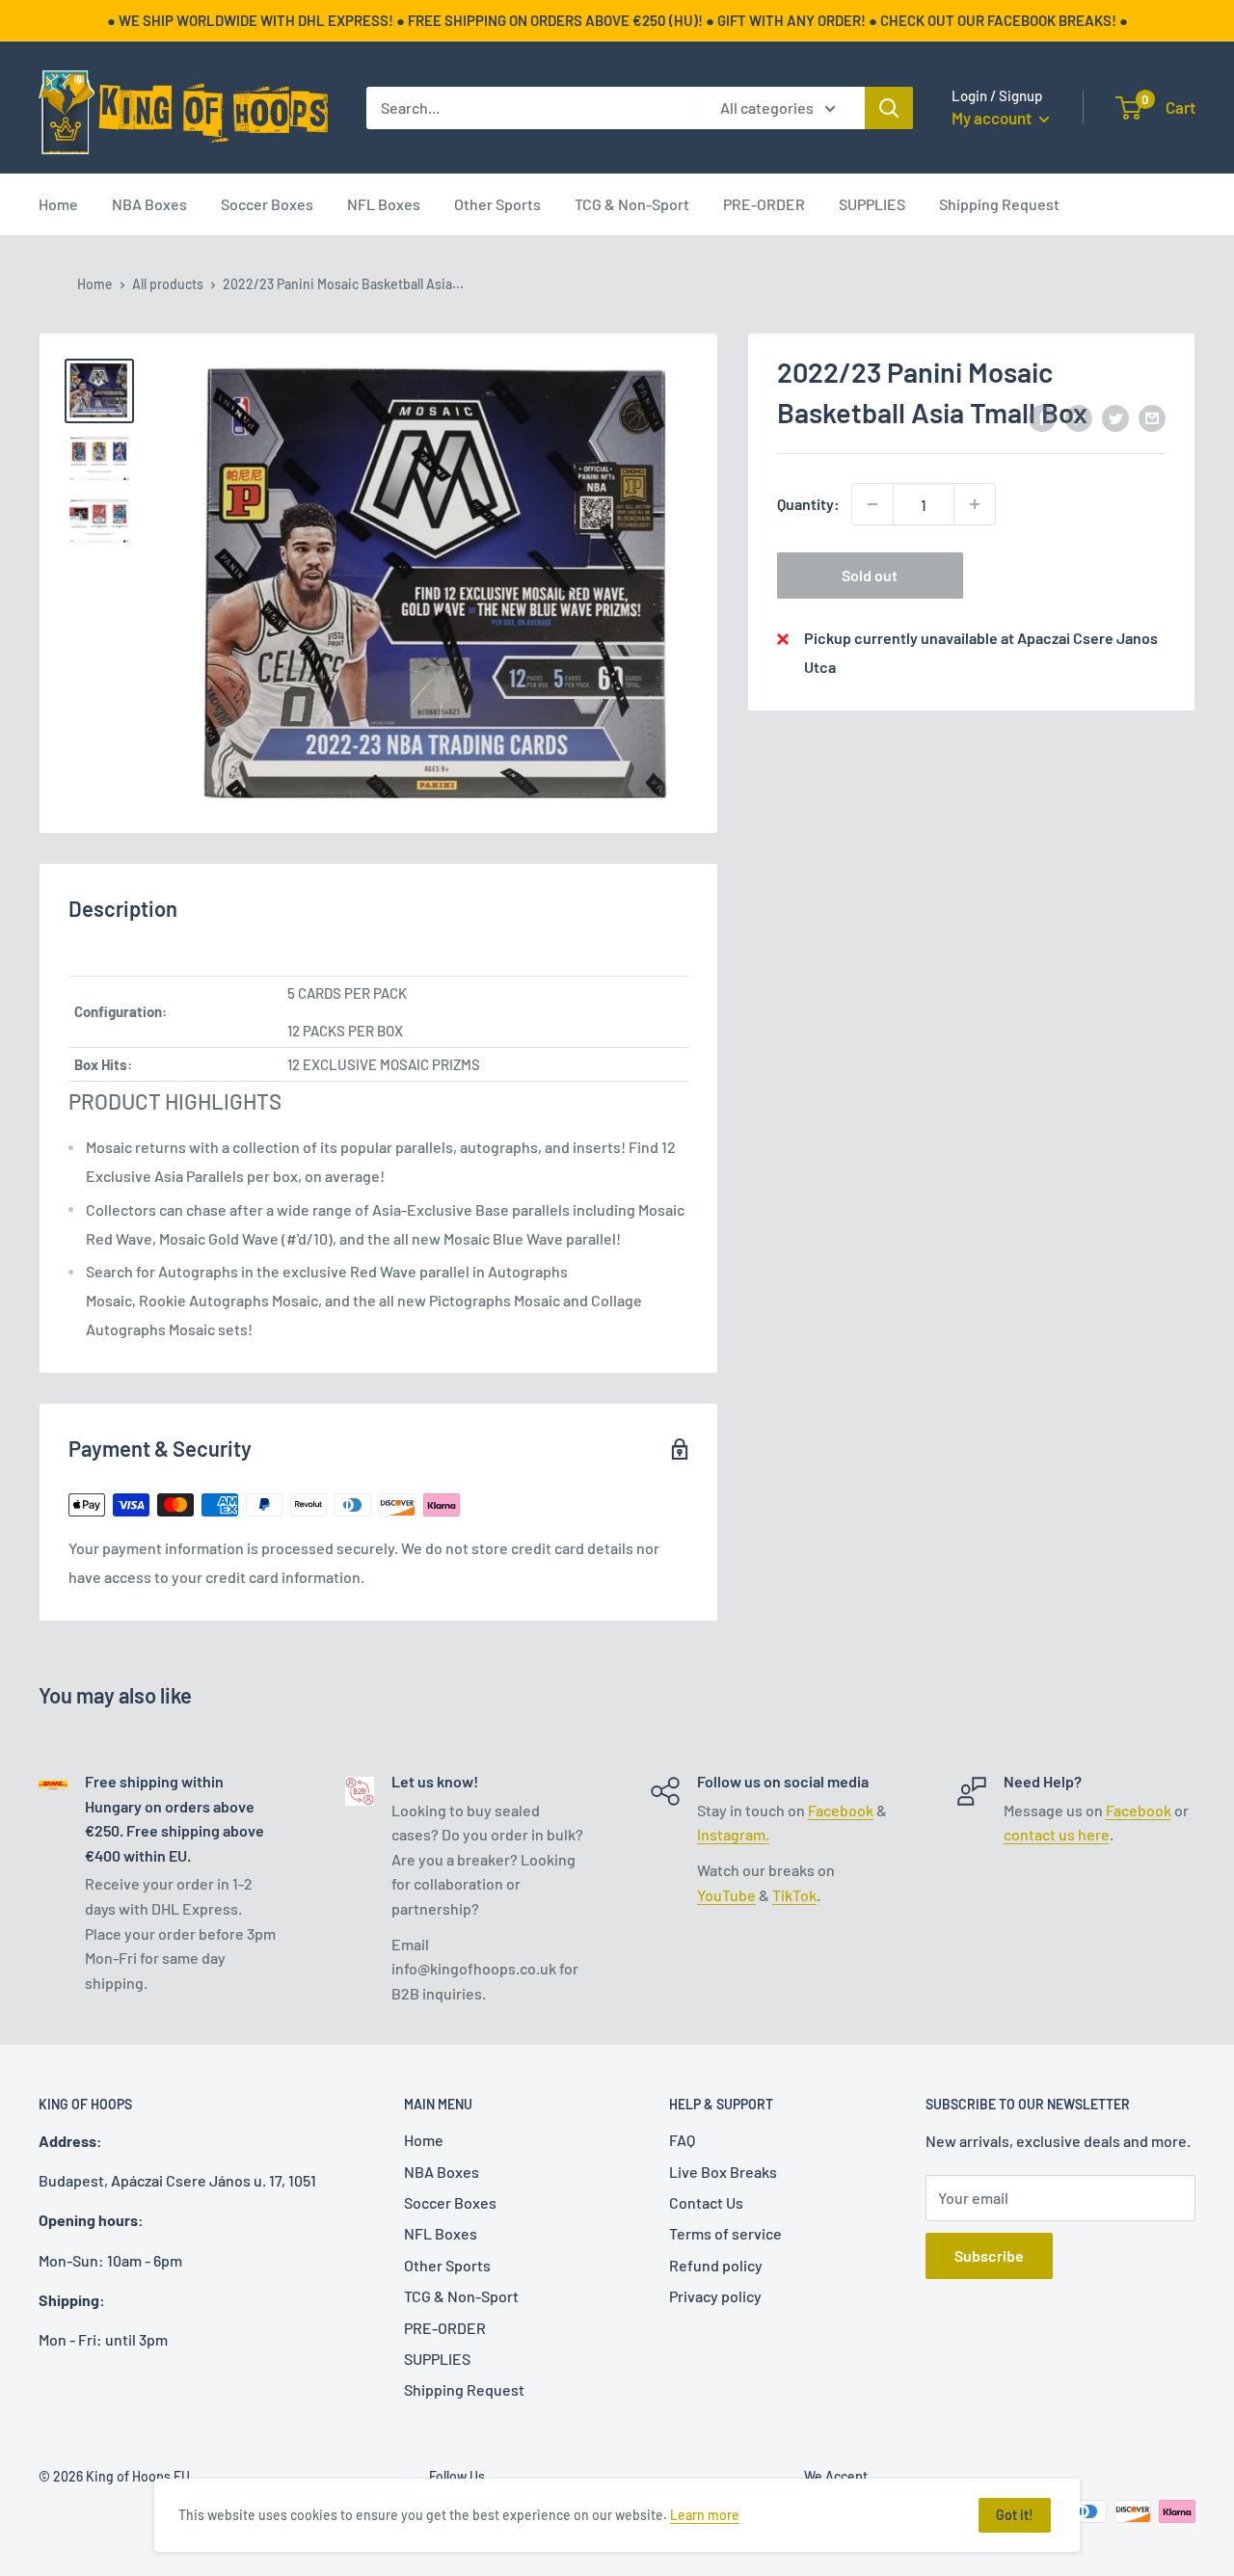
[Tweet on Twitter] (1115, 417)
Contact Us (706, 2202)
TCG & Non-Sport (632, 204)
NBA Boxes (149, 204)
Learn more (705, 2515)
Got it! (1015, 2515)
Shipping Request (999, 204)
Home (58, 204)
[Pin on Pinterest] (1079, 417)
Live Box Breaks (723, 2172)
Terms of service (725, 2233)
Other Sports (497, 204)
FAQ (682, 2140)
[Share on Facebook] (1042, 417)
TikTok (794, 1895)
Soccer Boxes (267, 204)
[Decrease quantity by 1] (872, 504)
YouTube (726, 1895)
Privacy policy (715, 2296)
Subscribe (989, 2255)
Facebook (841, 1810)
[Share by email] (1152, 417)
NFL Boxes (384, 204)
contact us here (1057, 1834)
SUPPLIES (872, 204)
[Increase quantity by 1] (975, 504)
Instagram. (733, 1834)
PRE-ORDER (764, 204)
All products (168, 284)
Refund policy (716, 2265)
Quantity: (808, 504)
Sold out (870, 575)
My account (993, 118)
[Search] (889, 108)
